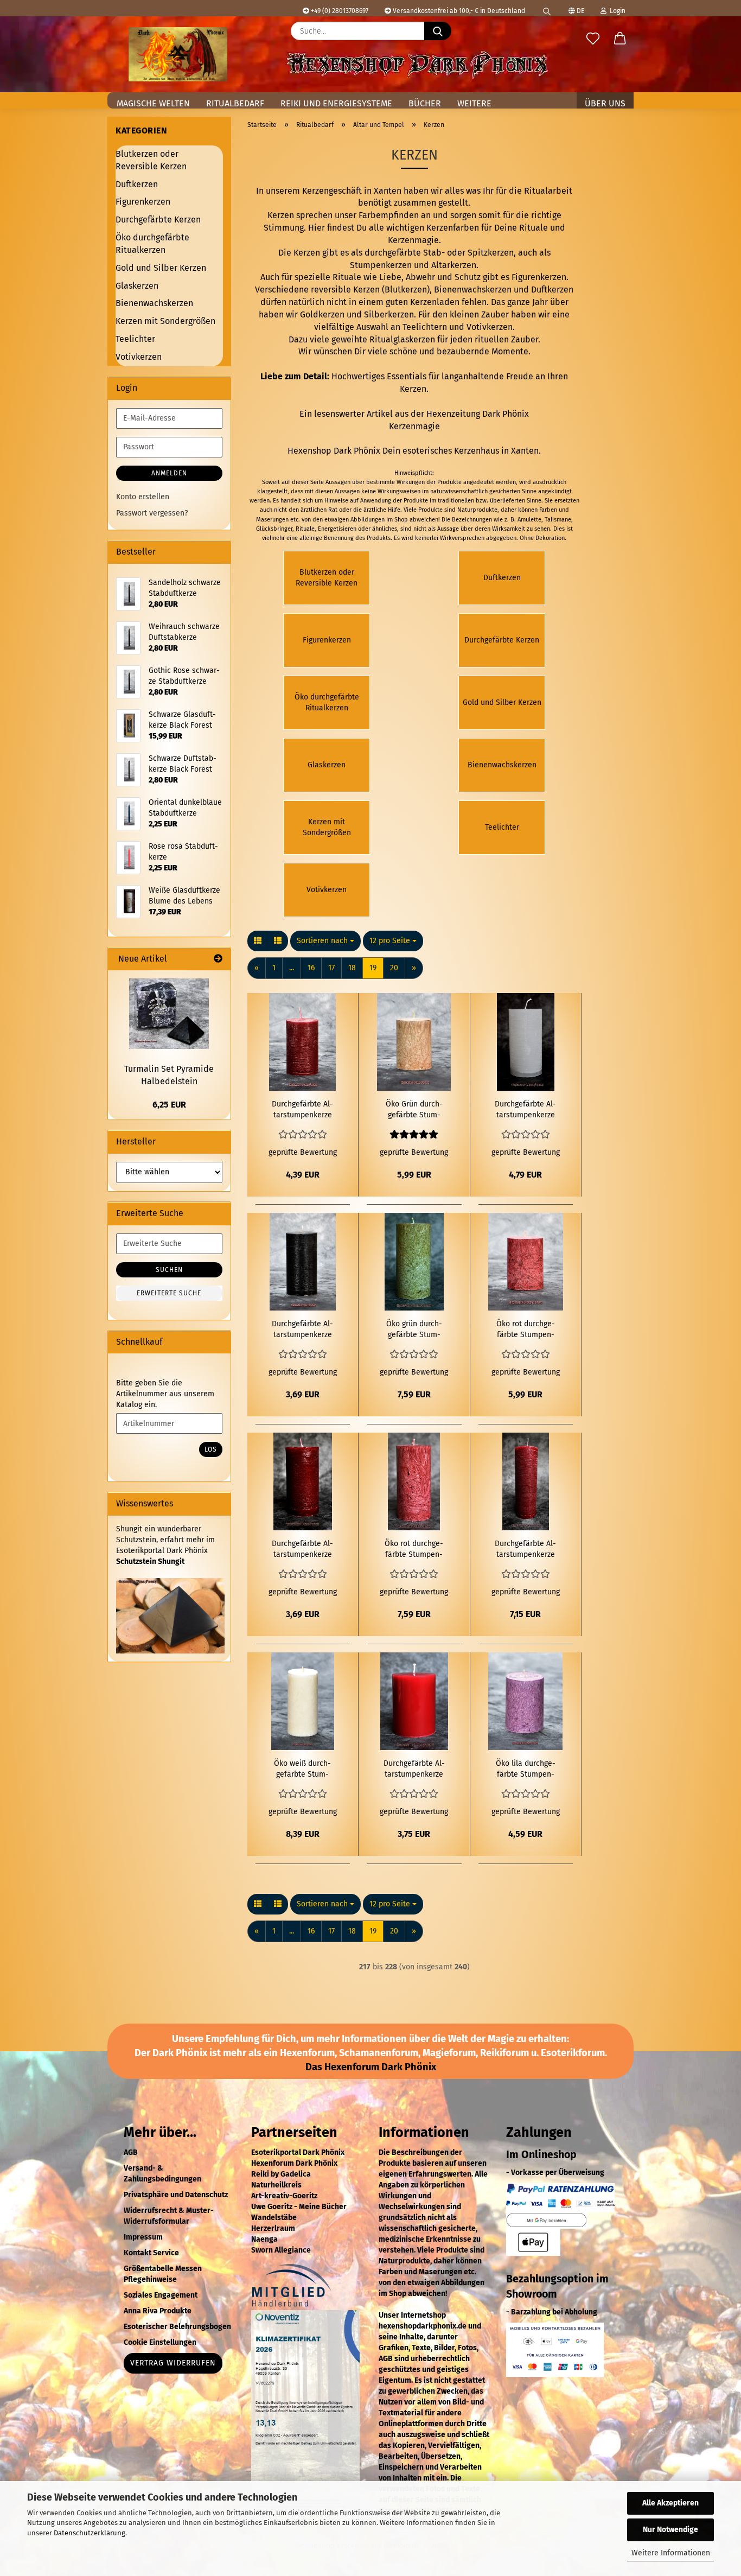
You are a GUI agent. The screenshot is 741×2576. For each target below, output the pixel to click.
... (292, 968)
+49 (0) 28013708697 (339, 11)
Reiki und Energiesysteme (336, 103)
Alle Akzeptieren (670, 2503)
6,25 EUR (169, 1105)
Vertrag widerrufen (173, 2363)
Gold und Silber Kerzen (161, 268)
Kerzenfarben (453, 228)
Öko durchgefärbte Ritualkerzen (152, 244)
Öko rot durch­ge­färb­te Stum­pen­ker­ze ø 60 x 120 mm (414, 1550)
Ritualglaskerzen (402, 339)
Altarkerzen (454, 265)
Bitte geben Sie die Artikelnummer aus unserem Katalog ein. (165, 1394)
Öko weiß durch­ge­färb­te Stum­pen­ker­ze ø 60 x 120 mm (302, 1769)
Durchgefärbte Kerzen (158, 220)
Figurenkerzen (539, 277)
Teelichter (135, 339)
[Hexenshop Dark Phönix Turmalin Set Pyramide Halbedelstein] (169, 1014)
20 (394, 968)
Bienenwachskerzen (473, 290)
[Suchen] (547, 8)
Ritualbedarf (235, 103)
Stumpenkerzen (381, 265)
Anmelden (169, 473)
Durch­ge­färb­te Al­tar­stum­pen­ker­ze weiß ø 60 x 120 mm (525, 1110)
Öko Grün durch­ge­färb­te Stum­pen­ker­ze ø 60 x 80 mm (414, 1110)
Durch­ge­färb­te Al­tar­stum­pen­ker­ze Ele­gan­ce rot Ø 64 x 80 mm (414, 1769)
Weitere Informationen (671, 2553)
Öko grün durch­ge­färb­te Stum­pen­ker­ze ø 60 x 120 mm (414, 1330)
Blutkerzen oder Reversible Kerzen (151, 160)
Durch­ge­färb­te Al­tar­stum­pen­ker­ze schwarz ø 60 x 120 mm (302, 1330)
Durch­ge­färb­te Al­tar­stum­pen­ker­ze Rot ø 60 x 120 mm (302, 1550)
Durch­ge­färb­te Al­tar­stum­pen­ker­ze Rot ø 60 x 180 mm (525, 1550)
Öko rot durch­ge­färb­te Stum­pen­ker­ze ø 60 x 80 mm (526, 1330)
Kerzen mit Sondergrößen (165, 321)
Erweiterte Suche (169, 1293)
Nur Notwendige (670, 2530)
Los (211, 1449)
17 (331, 968)
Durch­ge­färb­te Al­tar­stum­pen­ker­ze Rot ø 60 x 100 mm (302, 1110)
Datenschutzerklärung (90, 2533)
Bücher (425, 103)
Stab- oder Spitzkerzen (468, 253)
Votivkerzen (490, 327)
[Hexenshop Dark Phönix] (178, 54)
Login (616, 11)
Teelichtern (425, 327)
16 (311, 968)
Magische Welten (153, 103)
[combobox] (325, 941)
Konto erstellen (143, 497)
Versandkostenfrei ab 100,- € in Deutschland (458, 11)
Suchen (169, 1270)
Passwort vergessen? (152, 513)
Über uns (605, 103)
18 (352, 968)
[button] (620, 39)
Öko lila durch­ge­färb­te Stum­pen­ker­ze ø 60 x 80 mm (526, 1769)
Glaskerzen (137, 286)
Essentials (407, 376)
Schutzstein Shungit (150, 1561)
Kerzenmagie (414, 426)
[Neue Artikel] (218, 959)
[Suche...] (438, 31)
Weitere (474, 103)
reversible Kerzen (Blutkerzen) (370, 290)
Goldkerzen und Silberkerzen (357, 314)
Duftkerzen (552, 290)
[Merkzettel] (593, 39)
